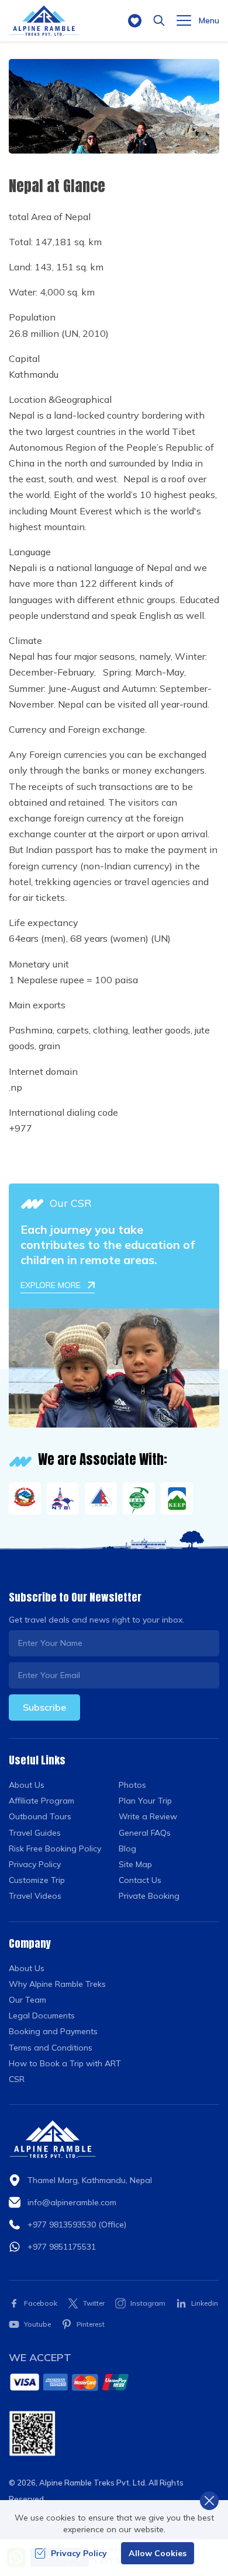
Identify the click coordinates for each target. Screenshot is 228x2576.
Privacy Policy (35, 1864)
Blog (127, 1849)
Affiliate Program (42, 1801)
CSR (17, 2079)
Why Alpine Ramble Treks (57, 1984)
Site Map (135, 1864)
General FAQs (145, 1833)
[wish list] (135, 21)
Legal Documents (42, 2015)
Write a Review (148, 1816)
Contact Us (140, 1880)
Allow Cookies (158, 2553)
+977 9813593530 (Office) (77, 2225)
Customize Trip (37, 1880)
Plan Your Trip (145, 1801)
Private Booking (149, 1896)
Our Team (27, 2000)
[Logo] (53, 2139)
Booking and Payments (53, 2031)
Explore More (51, 1285)
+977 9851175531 (62, 2247)
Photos (132, 1785)
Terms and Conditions (51, 2048)
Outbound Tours (40, 1816)
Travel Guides (35, 1833)
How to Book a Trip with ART (65, 2063)
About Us (27, 1785)
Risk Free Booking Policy (55, 1849)
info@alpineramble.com (72, 2202)
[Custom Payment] (114, 2382)
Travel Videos (35, 1896)
